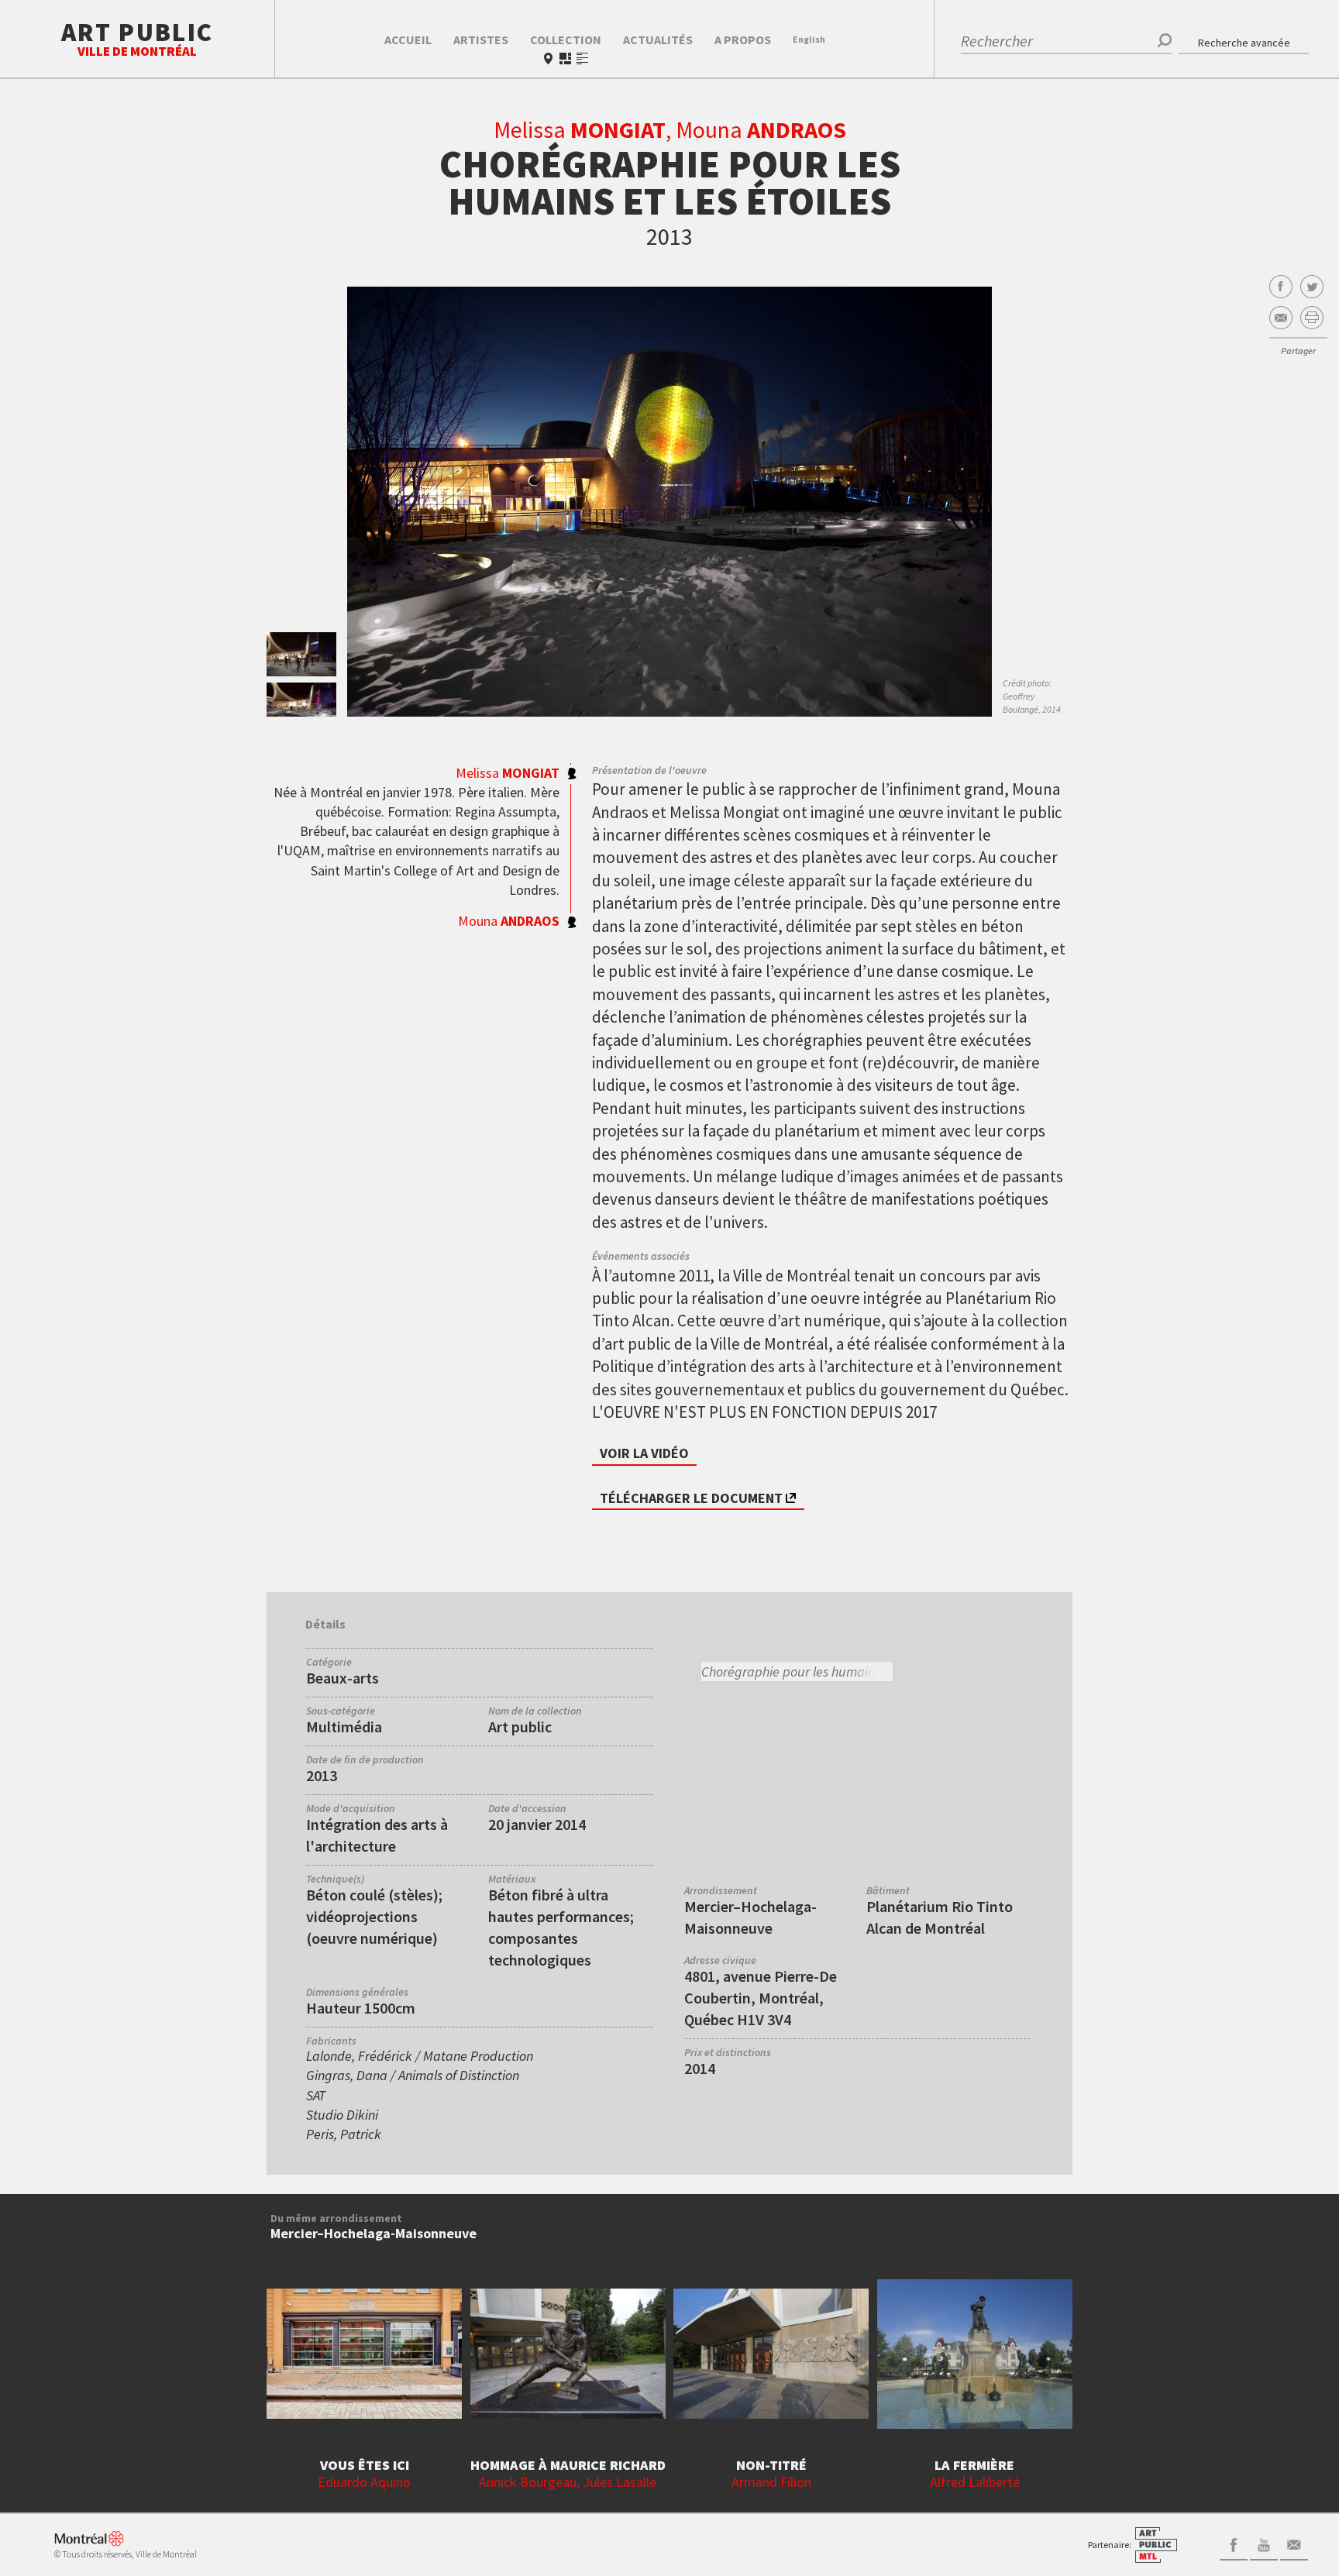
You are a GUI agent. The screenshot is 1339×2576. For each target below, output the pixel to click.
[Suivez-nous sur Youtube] (1264, 2543)
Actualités (658, 40)
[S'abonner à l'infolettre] (1294, 2543)
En (809, 39)
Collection (566, 40)
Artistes (481, 40)
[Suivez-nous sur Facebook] (1234, 2543)
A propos (743, 40)
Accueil (408, 40)
